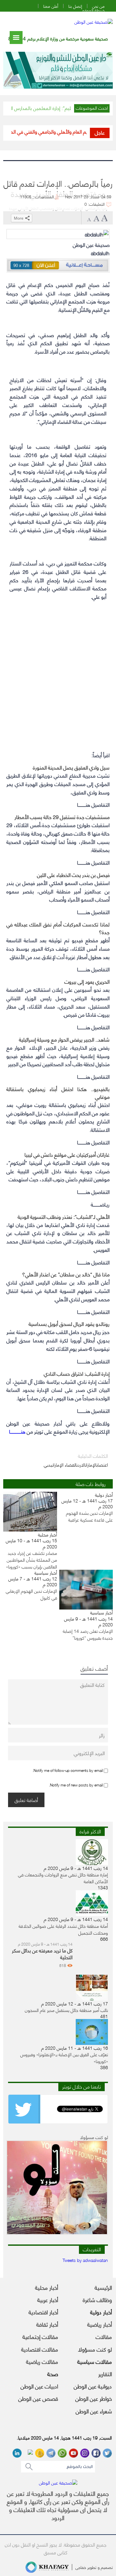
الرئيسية (103, 2287)
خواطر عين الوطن (94, 2398)
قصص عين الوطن (38, 2398)
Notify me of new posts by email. (76, 1785)
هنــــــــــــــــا (17, 1431)
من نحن (98, 6)
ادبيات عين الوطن (39, 2386)
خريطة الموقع (93, 10)
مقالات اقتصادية (40, 2349)
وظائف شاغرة (97, 2299)
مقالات (104, 2336)
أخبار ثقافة (47, 2324)
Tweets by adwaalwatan (85, 2260)
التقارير (105, 2374)
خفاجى (81, 2567)
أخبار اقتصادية (43, 2312)
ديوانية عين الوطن (93, 2386)
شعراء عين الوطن (94, 2411)
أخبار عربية (48, 2299)
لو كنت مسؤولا (95, 2349)
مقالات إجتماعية (40, 2336)
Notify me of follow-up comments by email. (68, 1770)
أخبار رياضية (100, 2324)
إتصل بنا (75, 6)
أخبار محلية (47, 2287)
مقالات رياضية (42, 2361)
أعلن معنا (51, 6)
